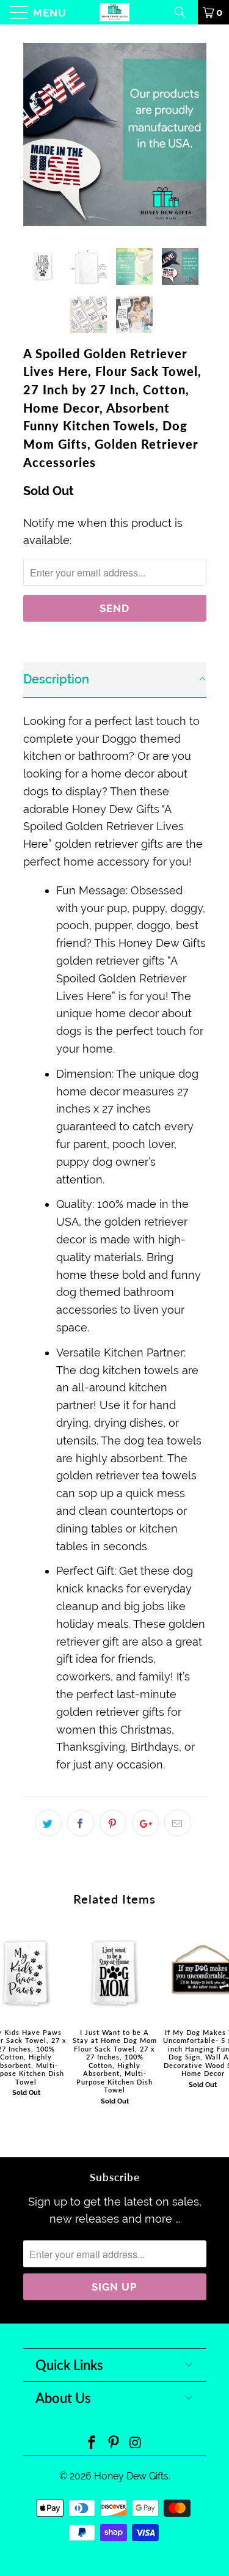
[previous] (35, 134)
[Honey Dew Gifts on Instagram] (136, 2444)
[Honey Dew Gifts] (115, 12)
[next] (195, 134)
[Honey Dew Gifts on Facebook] (92, 2444)
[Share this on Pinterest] (113, 1823)
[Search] (184, 12)
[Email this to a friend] (178, 1823)
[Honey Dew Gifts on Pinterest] (114, 2444)
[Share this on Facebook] (81, 1823)
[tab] (115, 680)
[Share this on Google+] (145, 1823)
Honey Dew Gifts (131, 2476)
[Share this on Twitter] (48, 1823)
